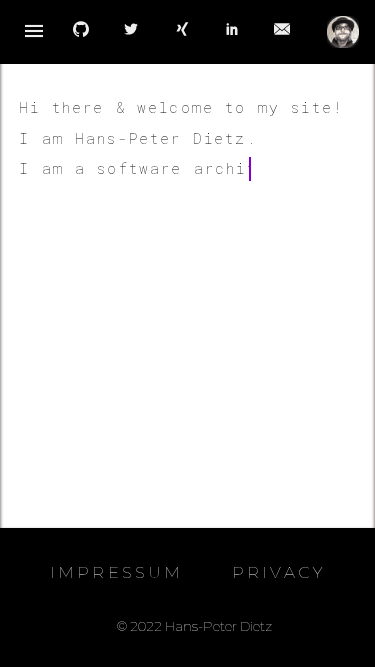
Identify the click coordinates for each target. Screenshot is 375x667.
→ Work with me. (99, 352)
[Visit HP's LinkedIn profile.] (232, 32)
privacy (278, 572)
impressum (117, 572)
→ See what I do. (106, 383)
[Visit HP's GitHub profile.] (81, 32)
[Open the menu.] (34, 32)
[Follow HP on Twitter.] (131, 32)
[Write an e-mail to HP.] (282, 32)
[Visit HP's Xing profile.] (182, 32)
